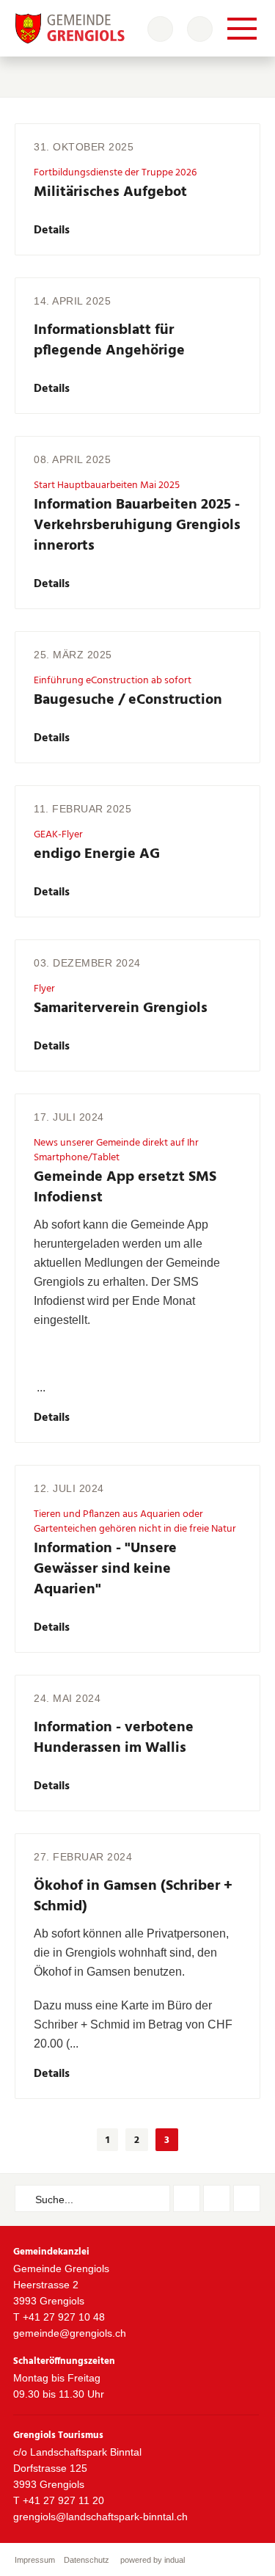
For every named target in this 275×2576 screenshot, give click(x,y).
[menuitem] (35, 2560)
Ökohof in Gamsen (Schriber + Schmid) (133, 1896)
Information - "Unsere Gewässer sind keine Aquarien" (105, 1569)
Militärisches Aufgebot (110, 192)
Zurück (75, 2140)
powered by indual (153, 2560)
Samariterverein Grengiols (121, 1008)
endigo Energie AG (97, 854)
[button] (107, 2140)
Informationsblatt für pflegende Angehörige (109, 341)
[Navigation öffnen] (242, 29)
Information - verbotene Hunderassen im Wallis (114, 1738)
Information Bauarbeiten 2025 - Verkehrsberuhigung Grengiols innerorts (137, 525)
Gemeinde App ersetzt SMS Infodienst (125, 1187)
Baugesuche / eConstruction (128, 700)
